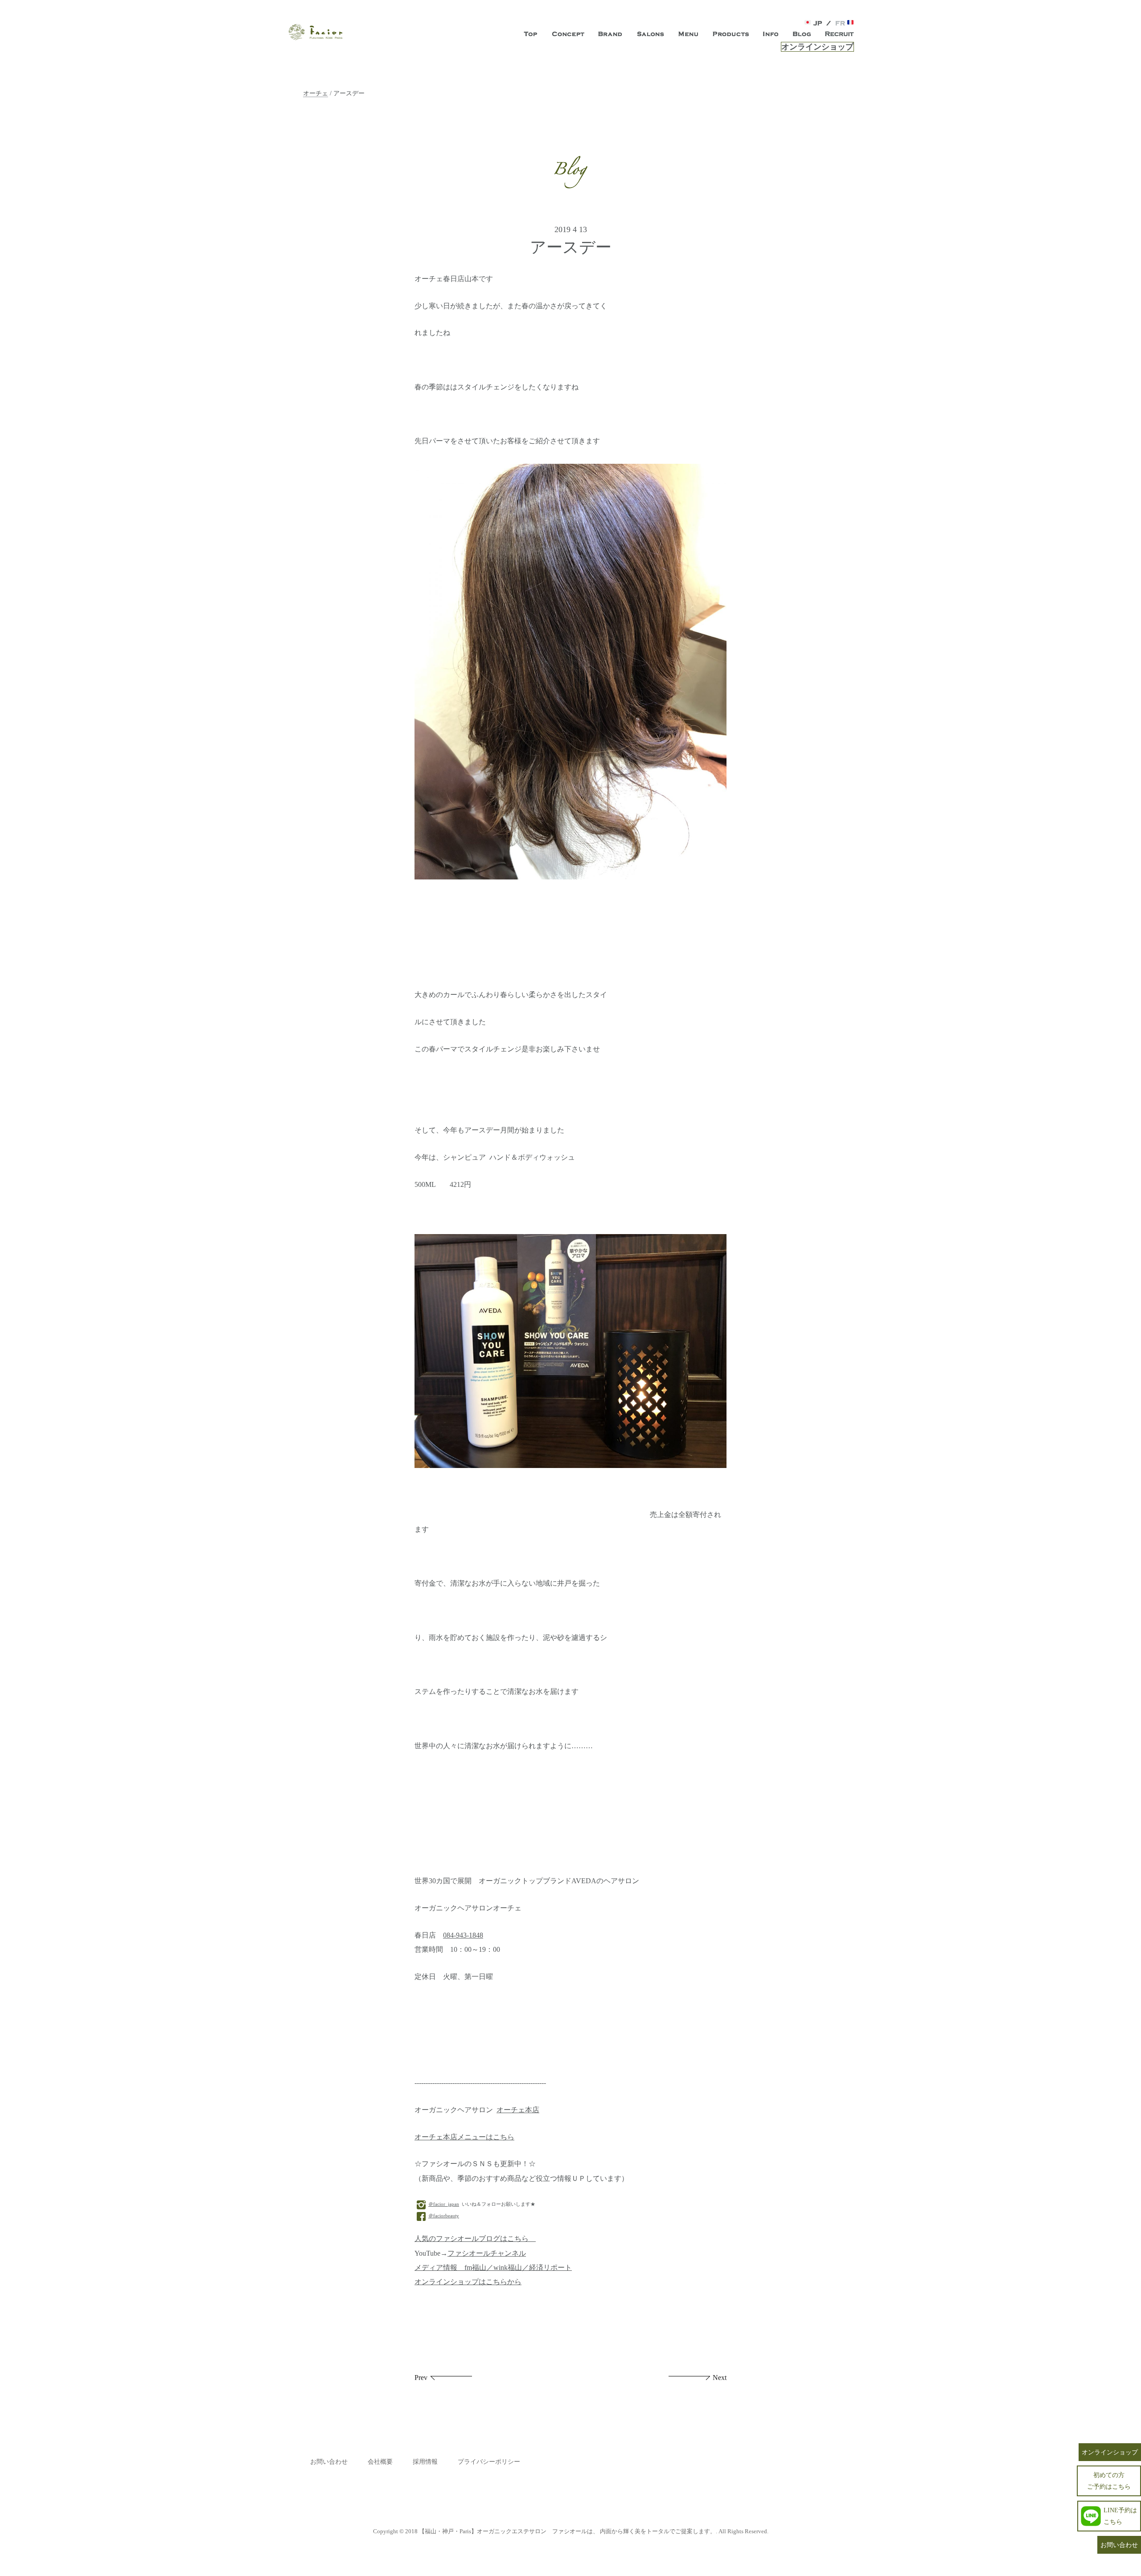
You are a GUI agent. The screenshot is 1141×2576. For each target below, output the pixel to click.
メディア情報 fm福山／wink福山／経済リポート (493, 2268)
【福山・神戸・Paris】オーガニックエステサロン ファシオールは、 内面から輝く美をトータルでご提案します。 (567, 2531)
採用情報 (425, 2462)
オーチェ (316, 93)
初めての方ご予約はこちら (1109, 2480)
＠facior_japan (444, 2204)
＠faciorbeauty (444, 2216)
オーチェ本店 (518, 2110)
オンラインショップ (817, 47)
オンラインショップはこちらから (468, 2282)
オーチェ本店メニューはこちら (464, 2137)
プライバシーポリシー (489, 2462)
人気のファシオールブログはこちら (475, 2239)
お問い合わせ (329, 2462)
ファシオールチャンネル (487, 2253)
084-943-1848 (463, 1935)
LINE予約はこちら (1120, 2516)
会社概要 (380, 2462)
